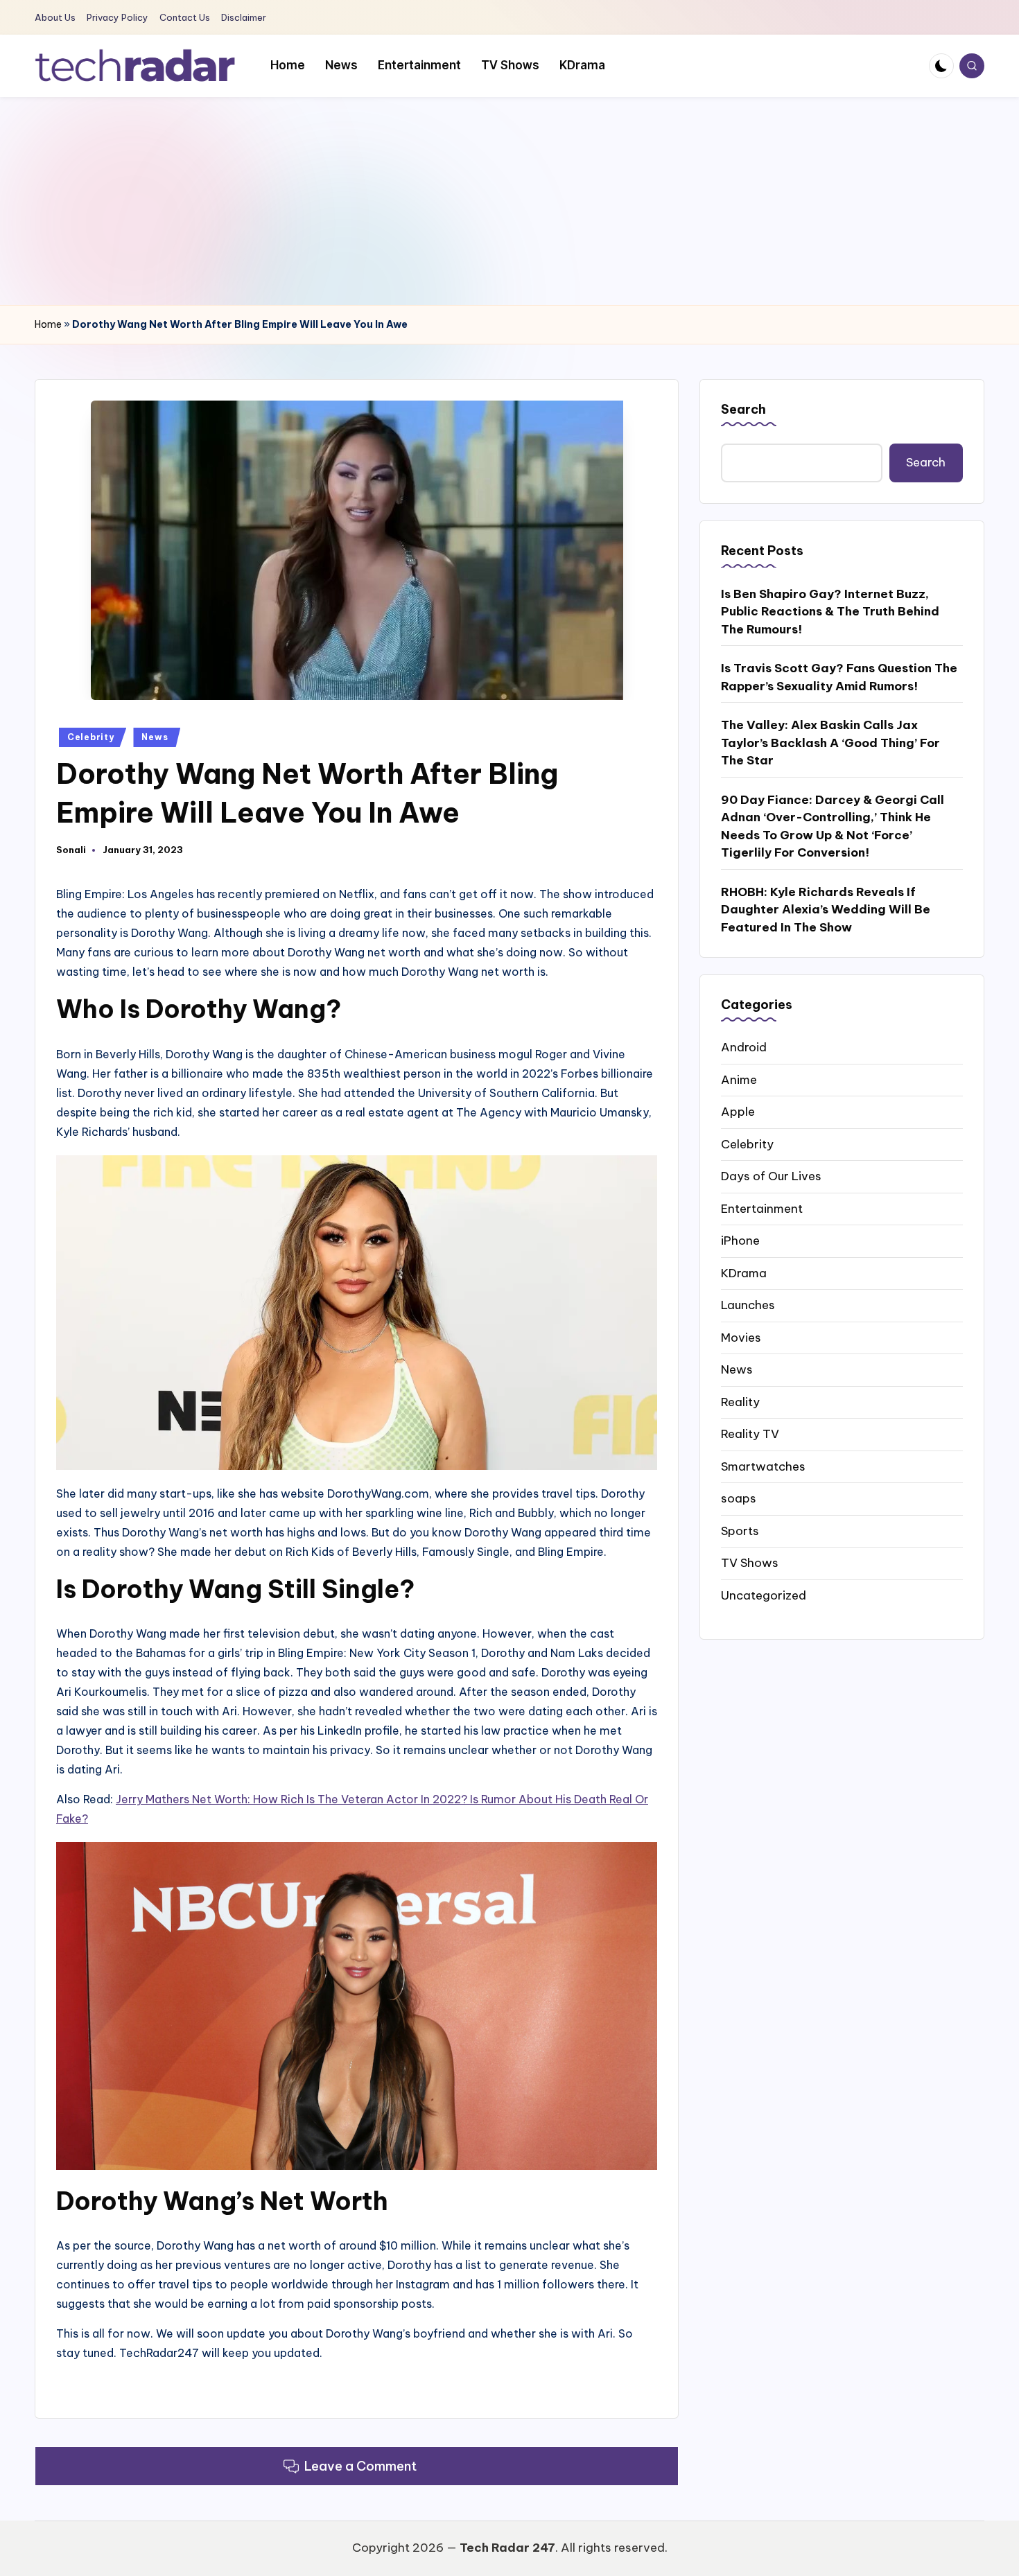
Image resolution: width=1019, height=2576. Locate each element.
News (155, 737)
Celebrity (90, 737)
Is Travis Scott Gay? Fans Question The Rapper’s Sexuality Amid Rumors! (839, 677)
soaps (739, 1498)
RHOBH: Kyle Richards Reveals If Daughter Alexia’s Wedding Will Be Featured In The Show (826, 909)
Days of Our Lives (771, 1176)
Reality (740, 1401)
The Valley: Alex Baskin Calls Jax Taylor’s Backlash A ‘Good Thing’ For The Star (830, 743)
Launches (748, 1305)
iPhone (740, 1241)
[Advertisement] (509, 201)
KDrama (744, 1272)
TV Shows (750, 1563)
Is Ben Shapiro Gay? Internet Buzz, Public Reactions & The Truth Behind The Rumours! (830, 611)
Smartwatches (763, 1466)
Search (743, 409)
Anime (739, 1079)
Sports (740, 1530)
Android (744, 1047)
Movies (741, 1337)
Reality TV (750, 1434)
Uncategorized (764, 1595)
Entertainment (762, 1208)
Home (48, 324)
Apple (738, 1112)
